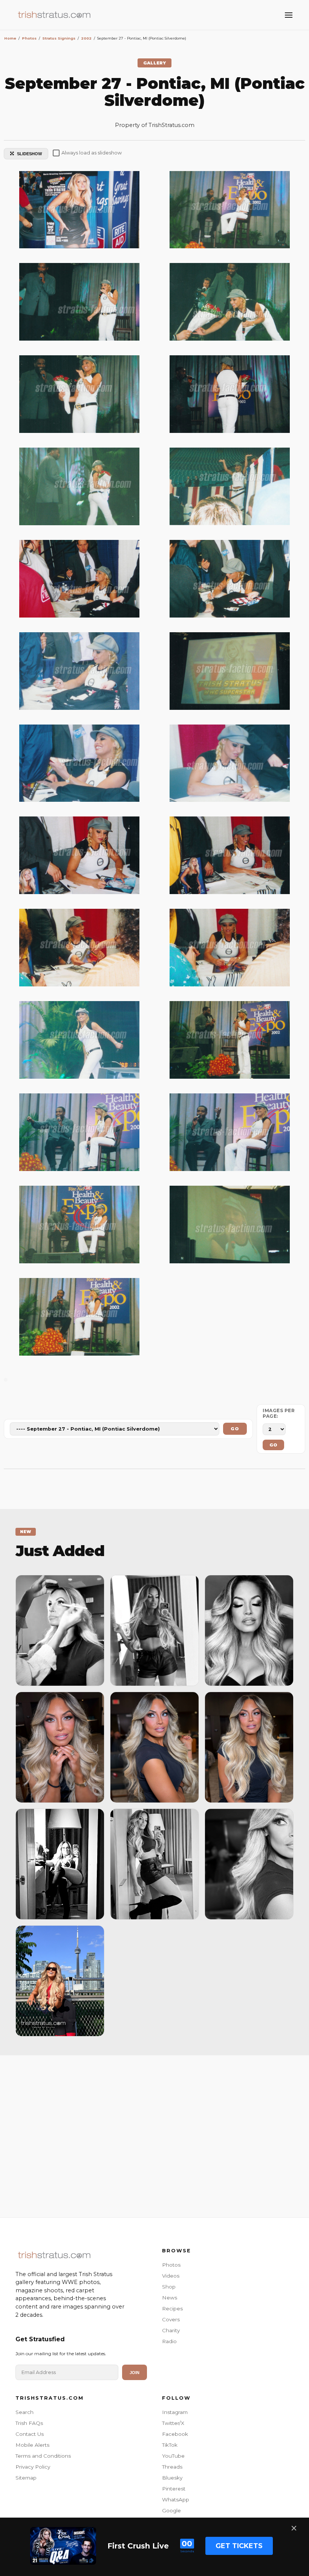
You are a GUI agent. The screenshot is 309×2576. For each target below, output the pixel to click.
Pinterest (174, 2489)
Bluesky (172, 2478)
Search (24, 2412)
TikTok (170, 2445)
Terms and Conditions (43, 2456)
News (170, 2298)
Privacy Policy (33, 2467)
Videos (171, 2276)
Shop (169, 2287)
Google (171, 2510)
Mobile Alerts (32, 2445)
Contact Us (30, 2434)
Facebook (175, 2434)
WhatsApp (176, 2500)
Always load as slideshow (92, 153)
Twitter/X (173, 2423)
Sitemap (26, 2478)
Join (135, 2373)
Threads (172, 2467)
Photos (171, 2265)
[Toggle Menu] (289, 15)
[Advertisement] (154, 2134)
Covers (171, 2319)
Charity (171, 2330)
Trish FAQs (29, 2423)
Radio (169, 2341)
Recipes (172, 2308)
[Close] (294, 2528)
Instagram (175, 2412)
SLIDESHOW (29, 154)
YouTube (173, 2456)
